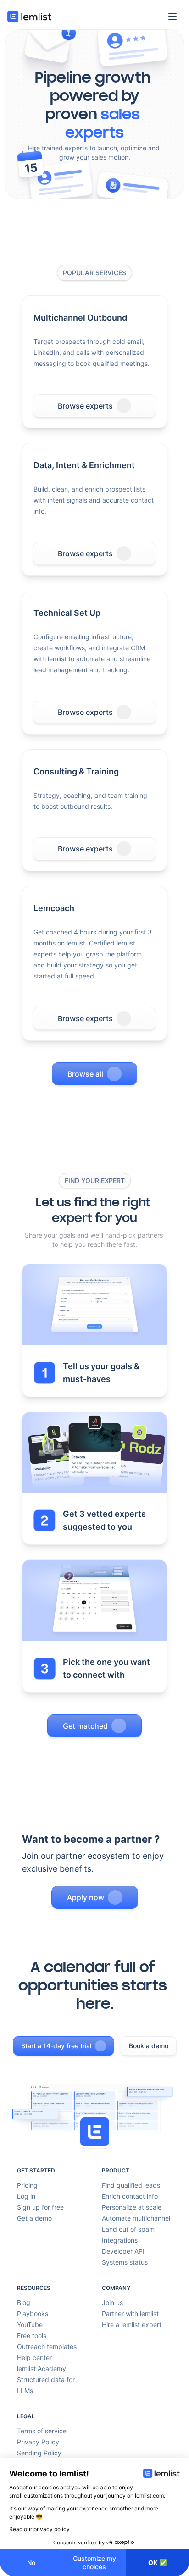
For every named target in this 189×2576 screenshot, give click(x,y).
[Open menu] (172, 17)
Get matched (85, 1726)
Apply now (86, 1897)
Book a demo (149, 2046)
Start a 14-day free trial (56, 2046)
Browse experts (85, 406)
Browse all (85, 1074)
